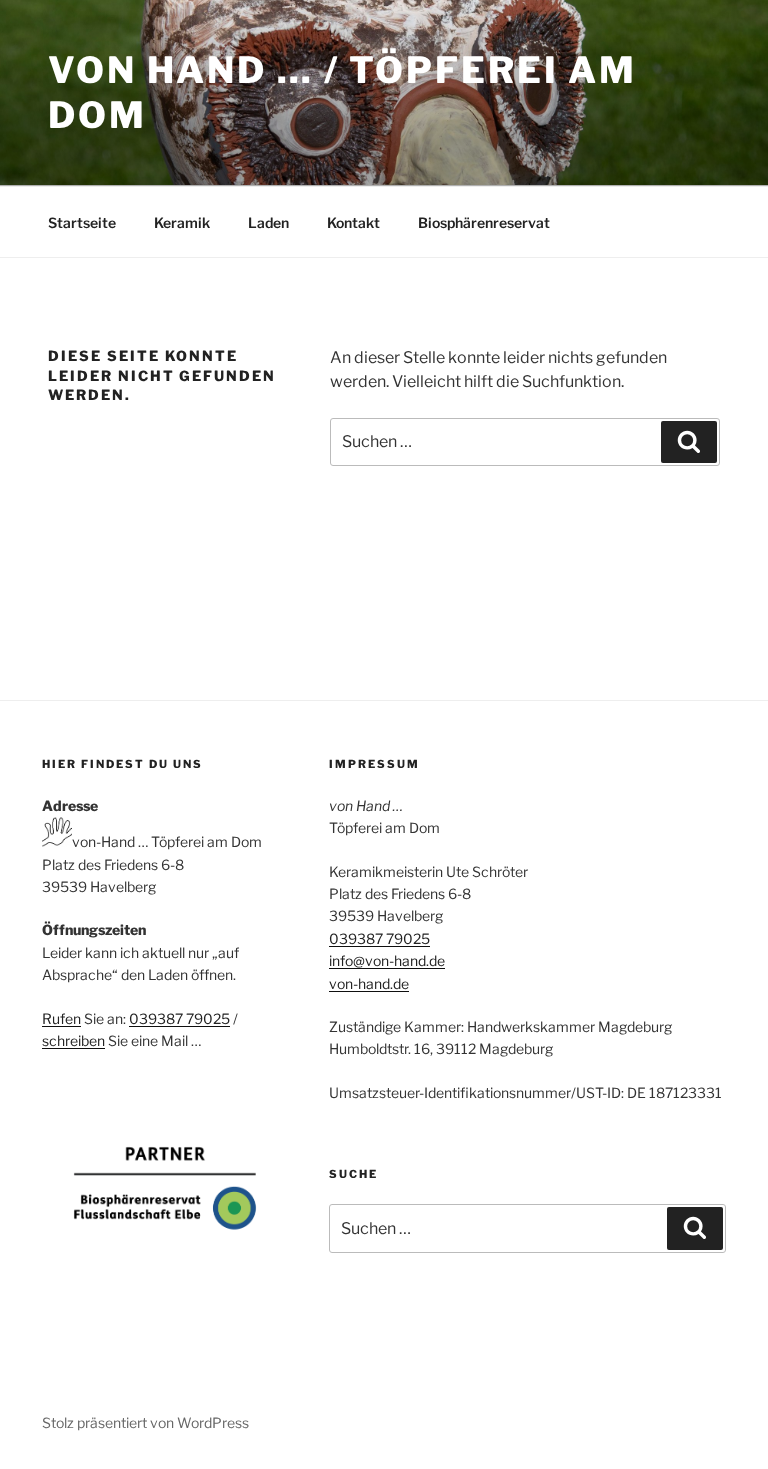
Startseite (82, 222)
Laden (268, 222)
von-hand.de (369, 983)
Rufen (61, 1018)
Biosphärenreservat (484, 222)
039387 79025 (179, 1018)
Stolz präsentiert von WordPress (145, 1422)
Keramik (182, 222)
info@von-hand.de (387, 960)
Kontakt (353, 222)
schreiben (73, 1040)
